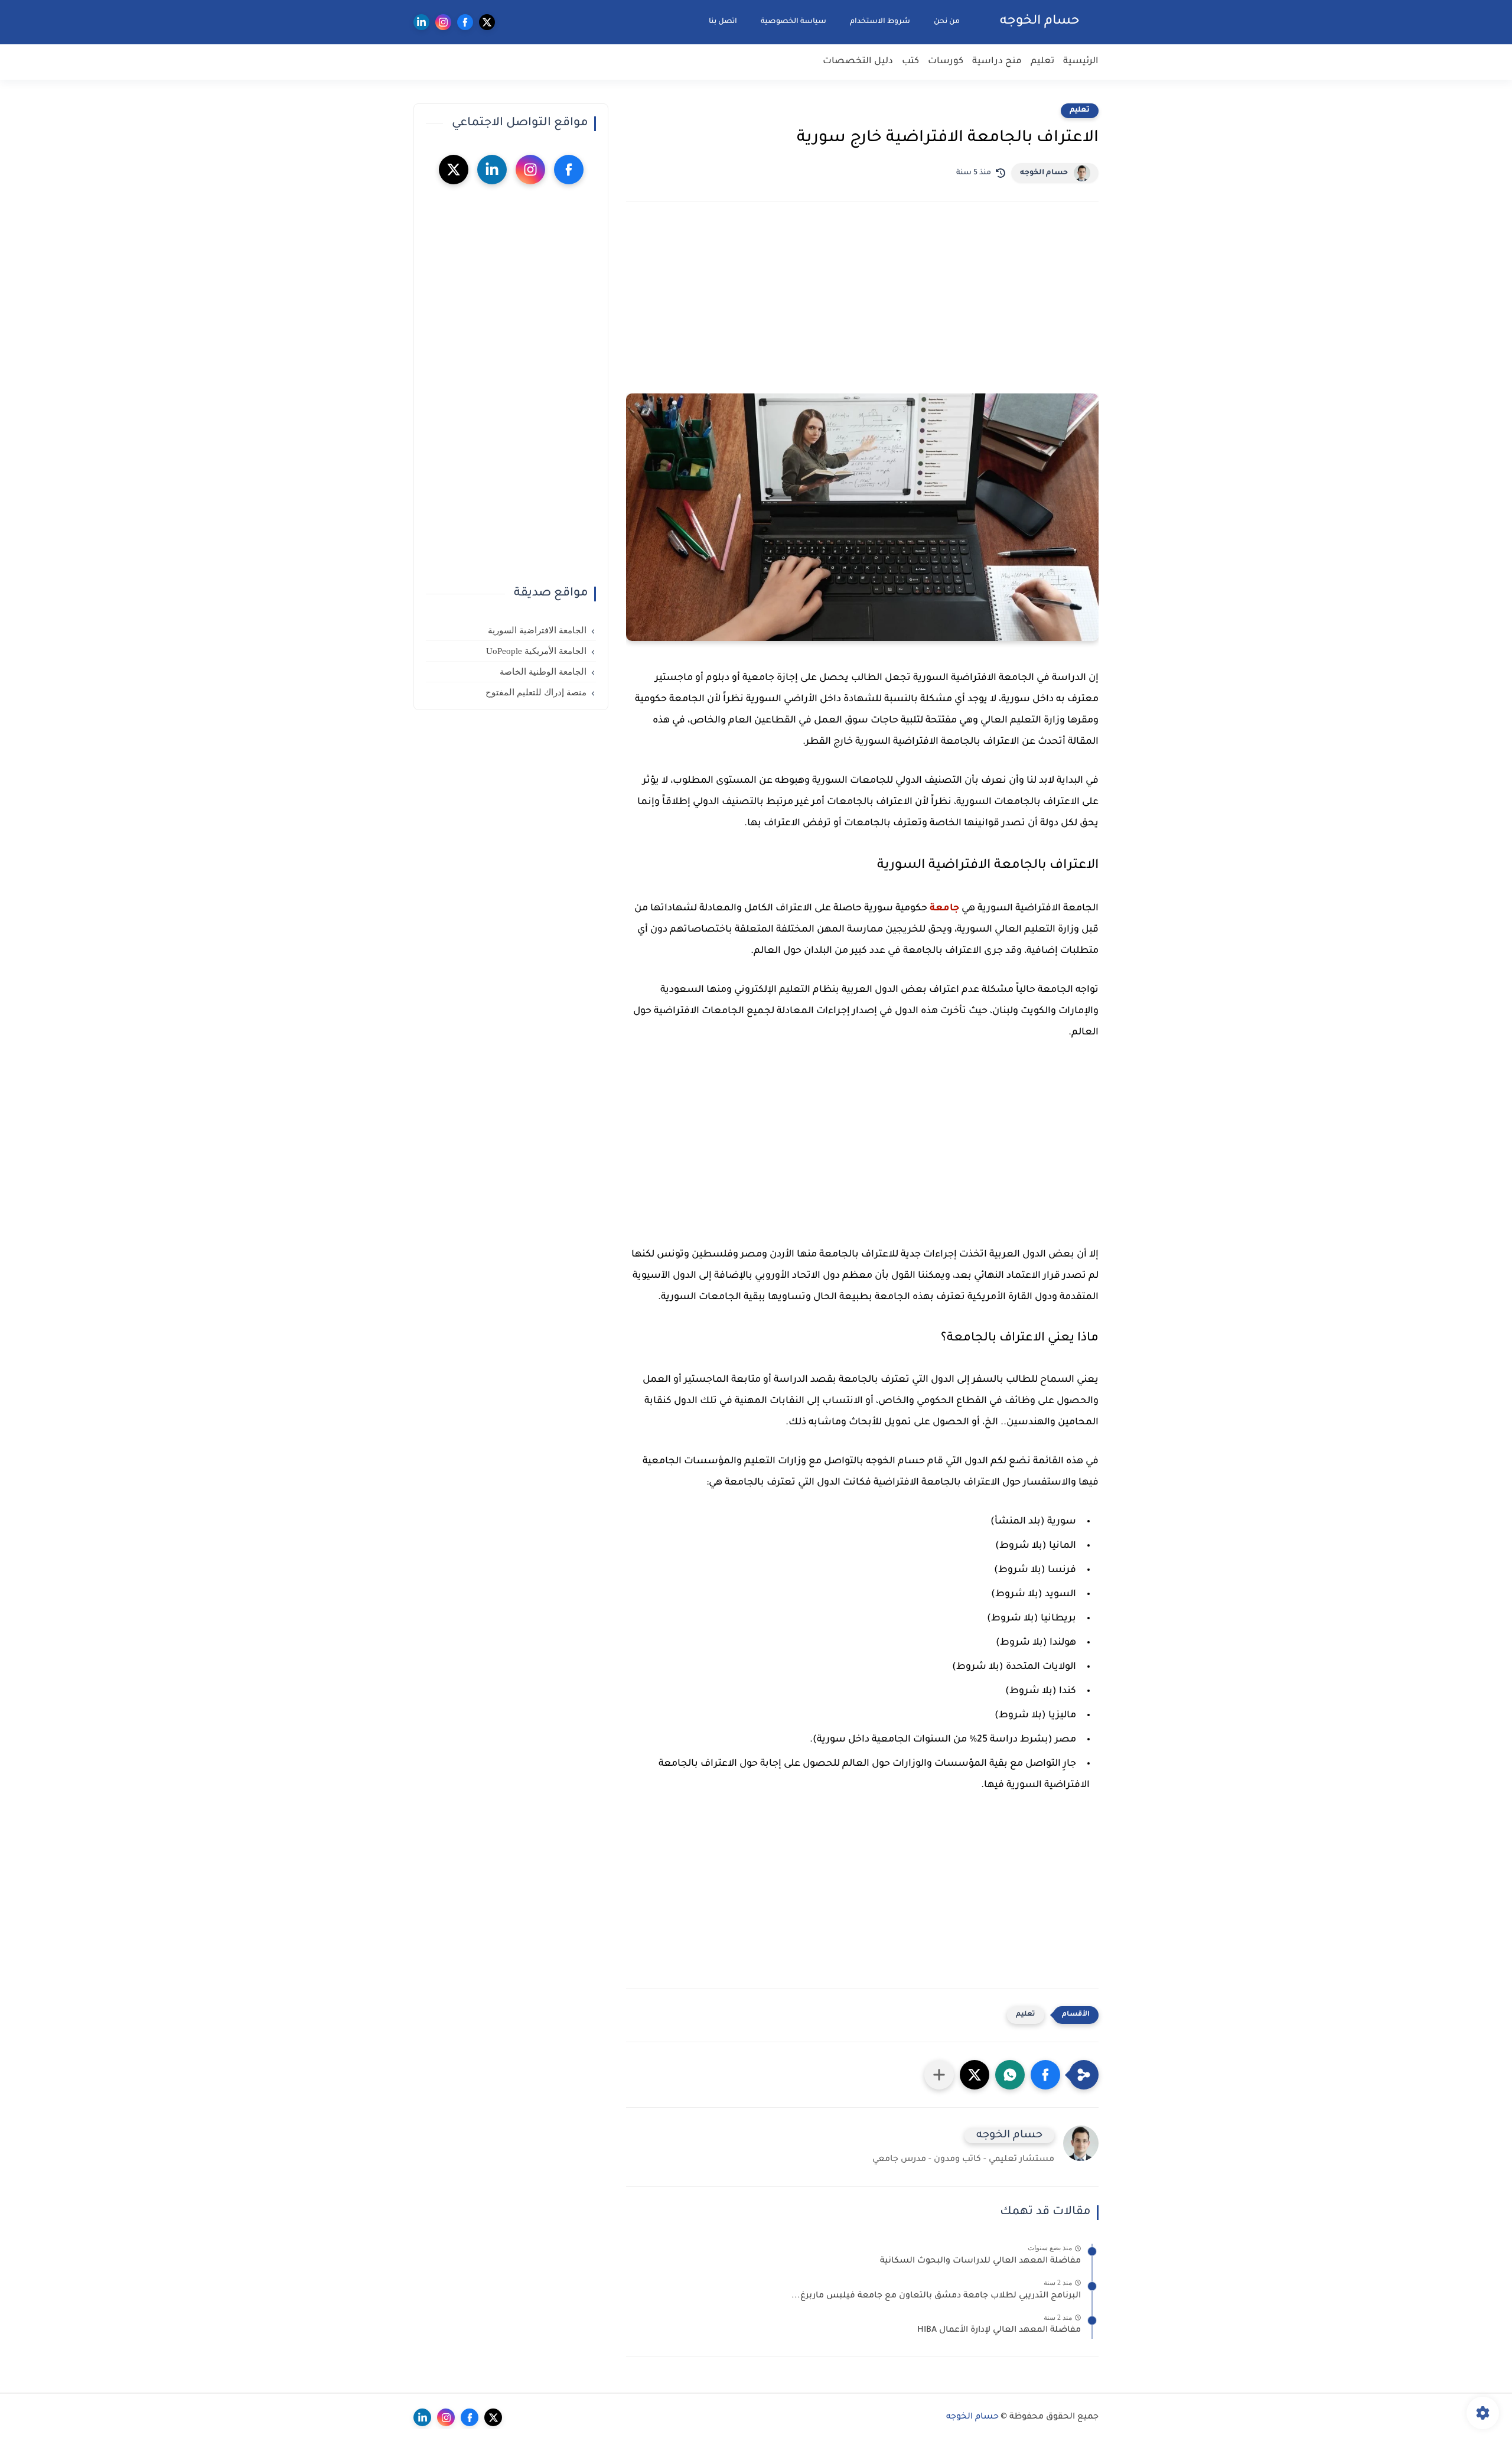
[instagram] (443, 22)
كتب (910, 62)
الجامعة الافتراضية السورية (537, 630)
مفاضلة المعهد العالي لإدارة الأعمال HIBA (999, 2331)
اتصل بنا (723, 22)
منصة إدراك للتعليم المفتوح (536, 692)
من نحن (947, 22)
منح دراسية (997, 62)
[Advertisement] (862, 314)
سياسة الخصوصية (794, 22)
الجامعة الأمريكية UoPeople (536, 651)
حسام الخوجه (1040, 22)
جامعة (944, 909)
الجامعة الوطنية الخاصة (543, 672)
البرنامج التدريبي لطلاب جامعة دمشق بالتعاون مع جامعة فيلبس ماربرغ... (936, 2296)
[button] (1045, 2075)
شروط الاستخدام (880, 22)
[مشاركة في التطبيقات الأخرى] (939, 2075)
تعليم (1042, 62)
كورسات (946, 62)
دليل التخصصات (858, 62)
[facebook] (465, 22)
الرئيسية (1081, 62)
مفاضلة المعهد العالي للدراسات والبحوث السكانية (980, 2261)
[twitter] (487, 22)
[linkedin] (421, 22)
